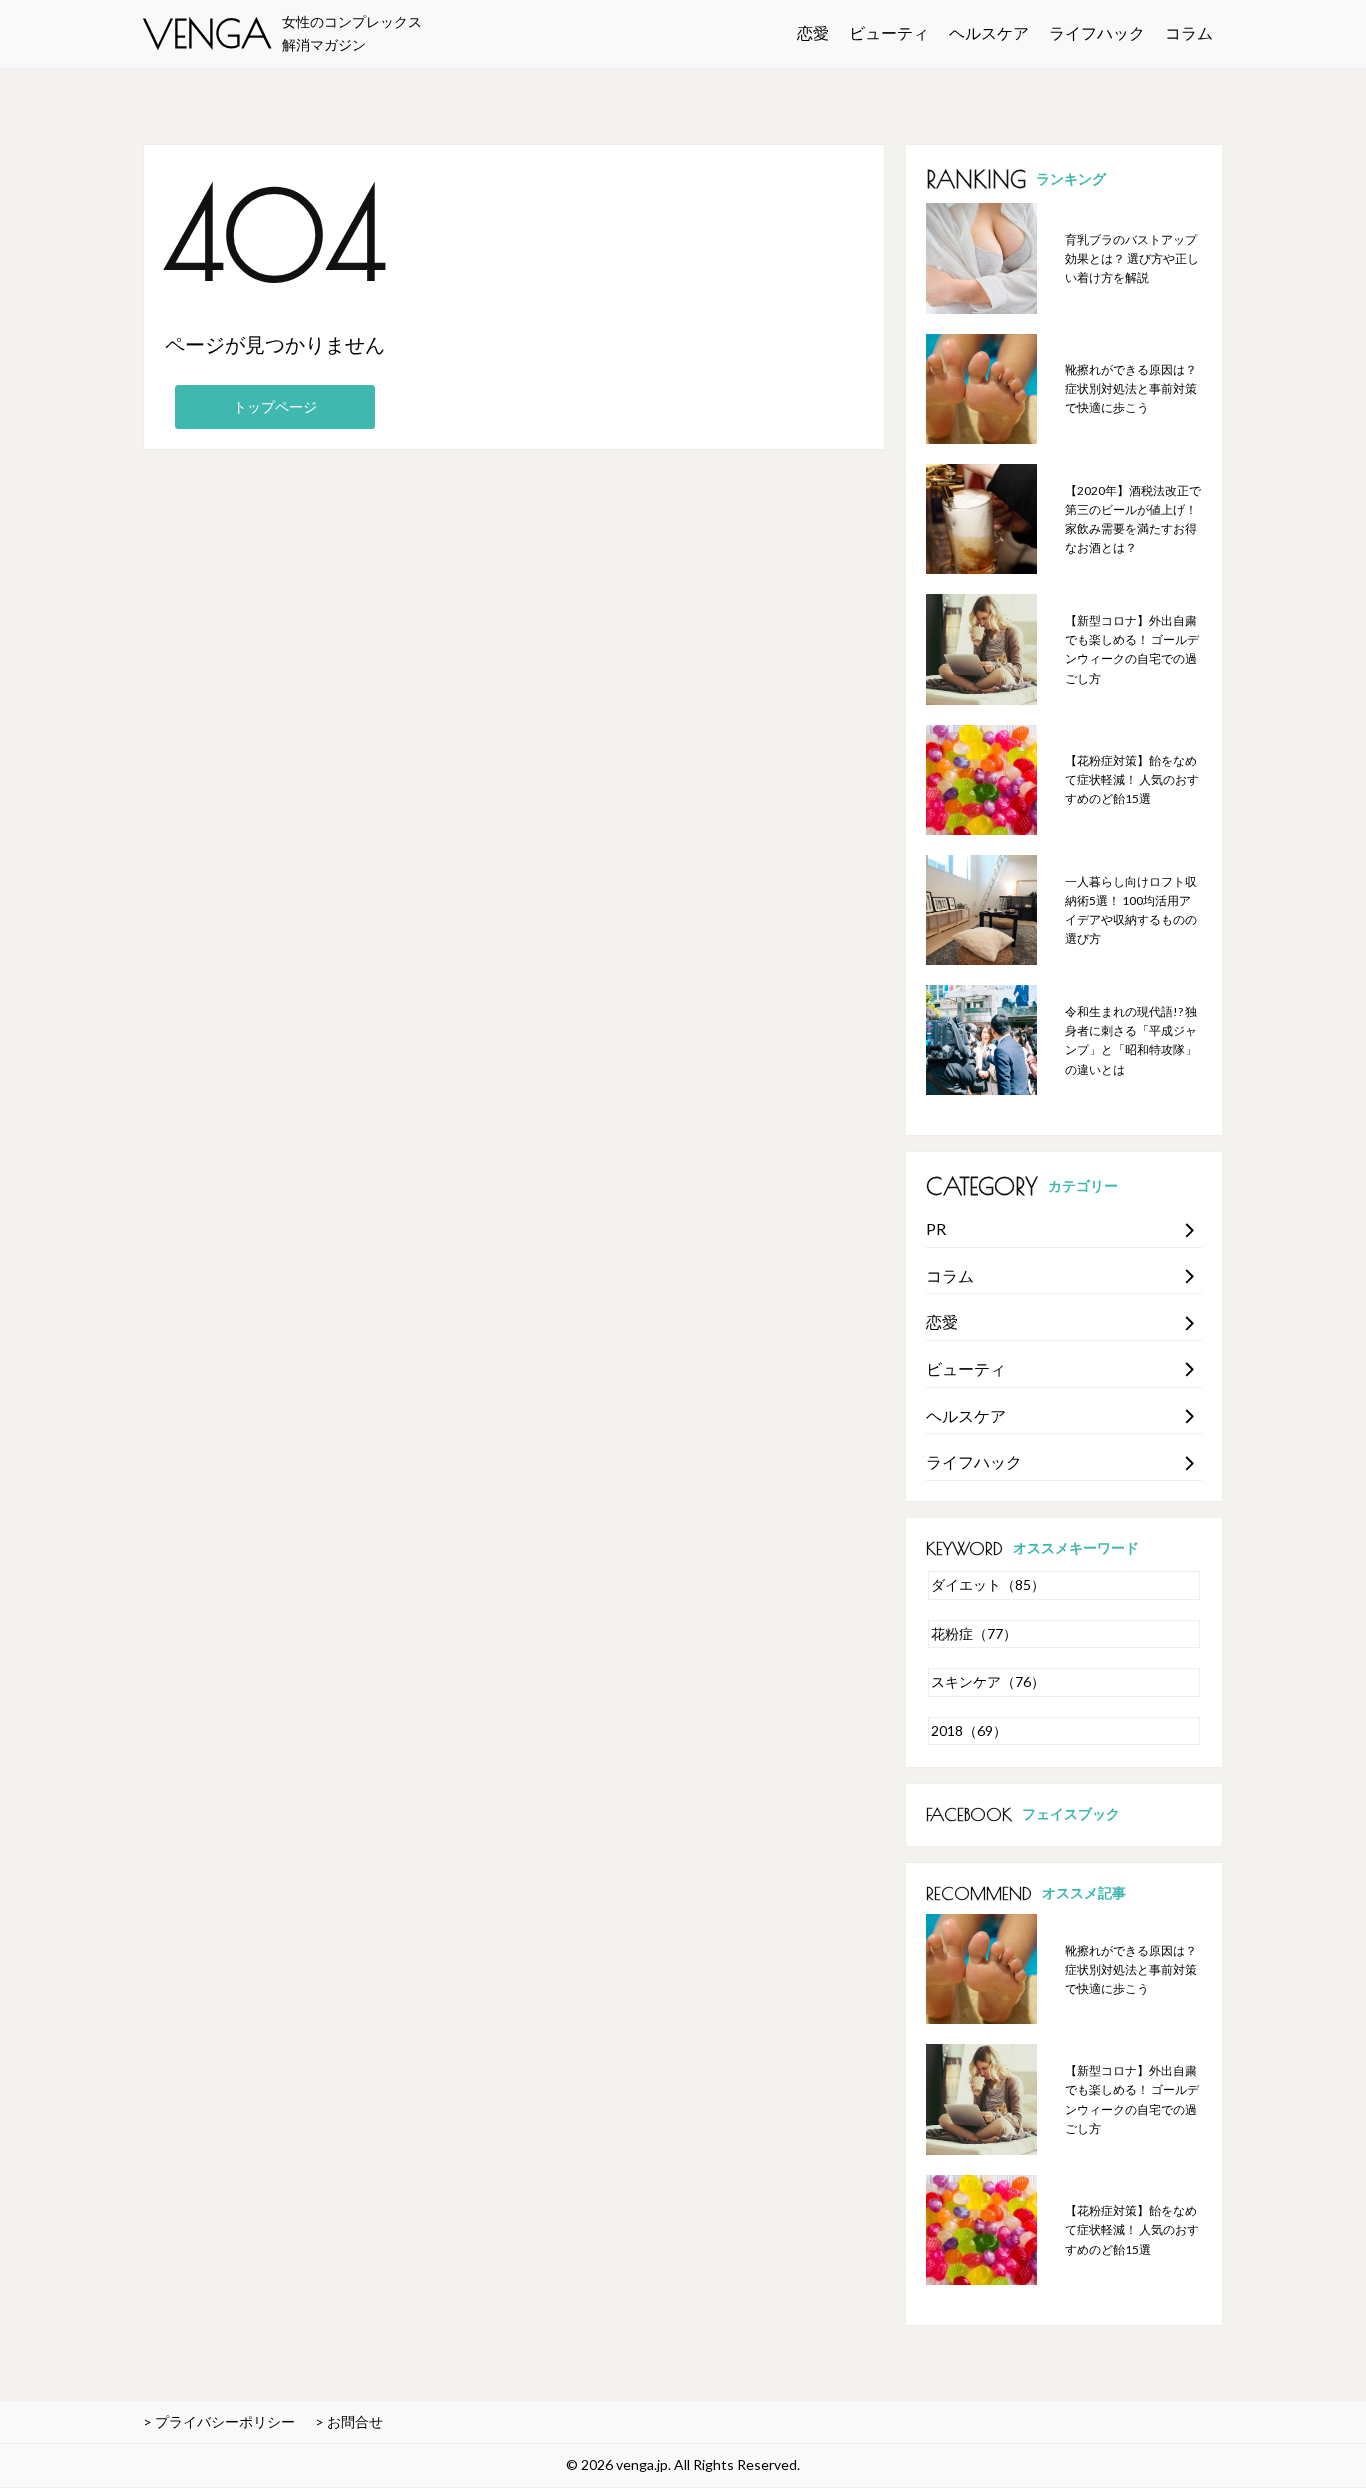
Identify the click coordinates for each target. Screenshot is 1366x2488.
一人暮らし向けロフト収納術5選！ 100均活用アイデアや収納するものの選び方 (1131, 910)
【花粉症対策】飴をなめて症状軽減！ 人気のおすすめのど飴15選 (1132, 779)
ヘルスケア (989, 32)
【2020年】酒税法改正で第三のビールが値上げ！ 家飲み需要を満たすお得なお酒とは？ (1133, 519)
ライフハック (1097, 32)
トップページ (275, 406)
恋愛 (813, 32)
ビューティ (889, 32)
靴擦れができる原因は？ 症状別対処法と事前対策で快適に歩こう (1131, 388)
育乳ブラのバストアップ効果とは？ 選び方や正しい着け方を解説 (1132, 258)
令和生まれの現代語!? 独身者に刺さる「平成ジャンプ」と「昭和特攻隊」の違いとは (1131, 1040)
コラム (1189, 32)
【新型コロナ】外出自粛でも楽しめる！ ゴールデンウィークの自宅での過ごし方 (1132, 649)
